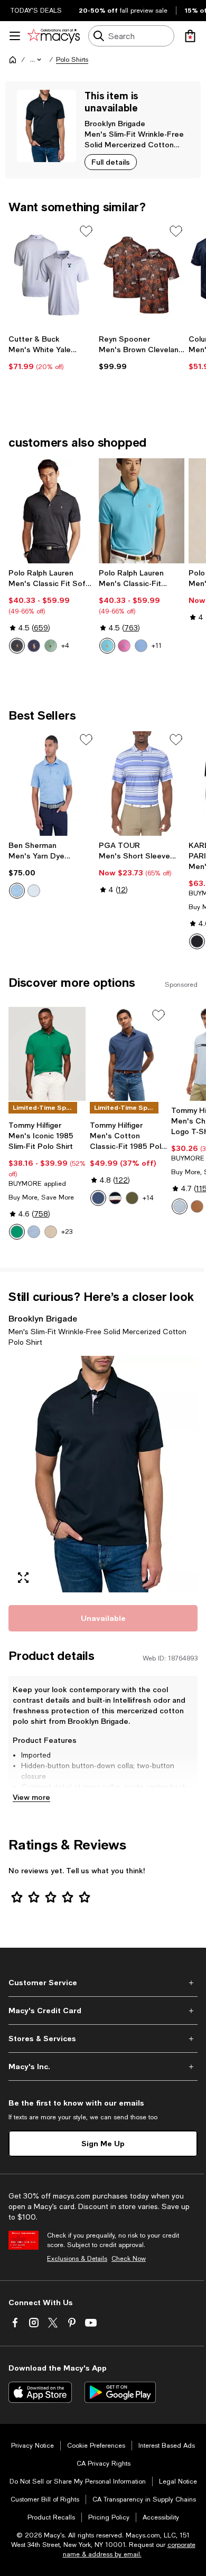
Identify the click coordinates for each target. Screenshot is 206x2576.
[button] (36, 60)
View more (31, 1797)
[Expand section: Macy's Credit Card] (103, 2011)
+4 (65, 646)
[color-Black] (197, 941)
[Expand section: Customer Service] (103, 1983)
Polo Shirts (72, 60)
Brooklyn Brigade (115, 123)
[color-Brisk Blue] (34, 1232)
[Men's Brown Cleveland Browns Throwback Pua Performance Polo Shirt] (142, 275)
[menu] (15, 36)
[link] (51, 353)
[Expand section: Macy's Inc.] (103, 2067)
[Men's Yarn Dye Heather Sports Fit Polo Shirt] (51, 784)
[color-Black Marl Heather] (17, 646)
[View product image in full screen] (23, 1578)
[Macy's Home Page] (54, 36)
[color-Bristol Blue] (141, 646)
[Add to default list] (86, 231)
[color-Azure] (17, 891)
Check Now (129, 2259)
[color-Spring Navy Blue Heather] (34, 646)
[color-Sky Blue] (180, 1206)
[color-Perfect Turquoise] (107, 646)
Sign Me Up (103, 2143)
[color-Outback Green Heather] (51, 646)
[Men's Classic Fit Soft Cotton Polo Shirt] (51, 511)
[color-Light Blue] (34, 891)
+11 (157, 646)
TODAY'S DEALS (36, 11)
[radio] (17, 646)
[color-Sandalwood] (51, 1232)
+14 (148, 1198)
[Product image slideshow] (103, 1474)
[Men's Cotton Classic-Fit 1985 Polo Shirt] (128, 1054)
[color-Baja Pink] (124, 646)
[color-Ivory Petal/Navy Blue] (115, 1198)
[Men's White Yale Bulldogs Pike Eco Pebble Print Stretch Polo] (51, 275)
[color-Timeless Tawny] (197, 1206)
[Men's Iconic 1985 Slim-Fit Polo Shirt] (47, 1054)
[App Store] (40, 2392)
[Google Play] (120, 2392)
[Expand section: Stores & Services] (103, 2039)
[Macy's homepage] (13, 60)
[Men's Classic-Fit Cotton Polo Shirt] (142, 511)
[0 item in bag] (190, 36)
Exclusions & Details (77, 2259)
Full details (111, 162)
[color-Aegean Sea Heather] (98, 1198)
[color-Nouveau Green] (17, 1232)
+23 (67, 1232)
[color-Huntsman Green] (132, 1198)
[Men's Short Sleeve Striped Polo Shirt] (142, 784)
